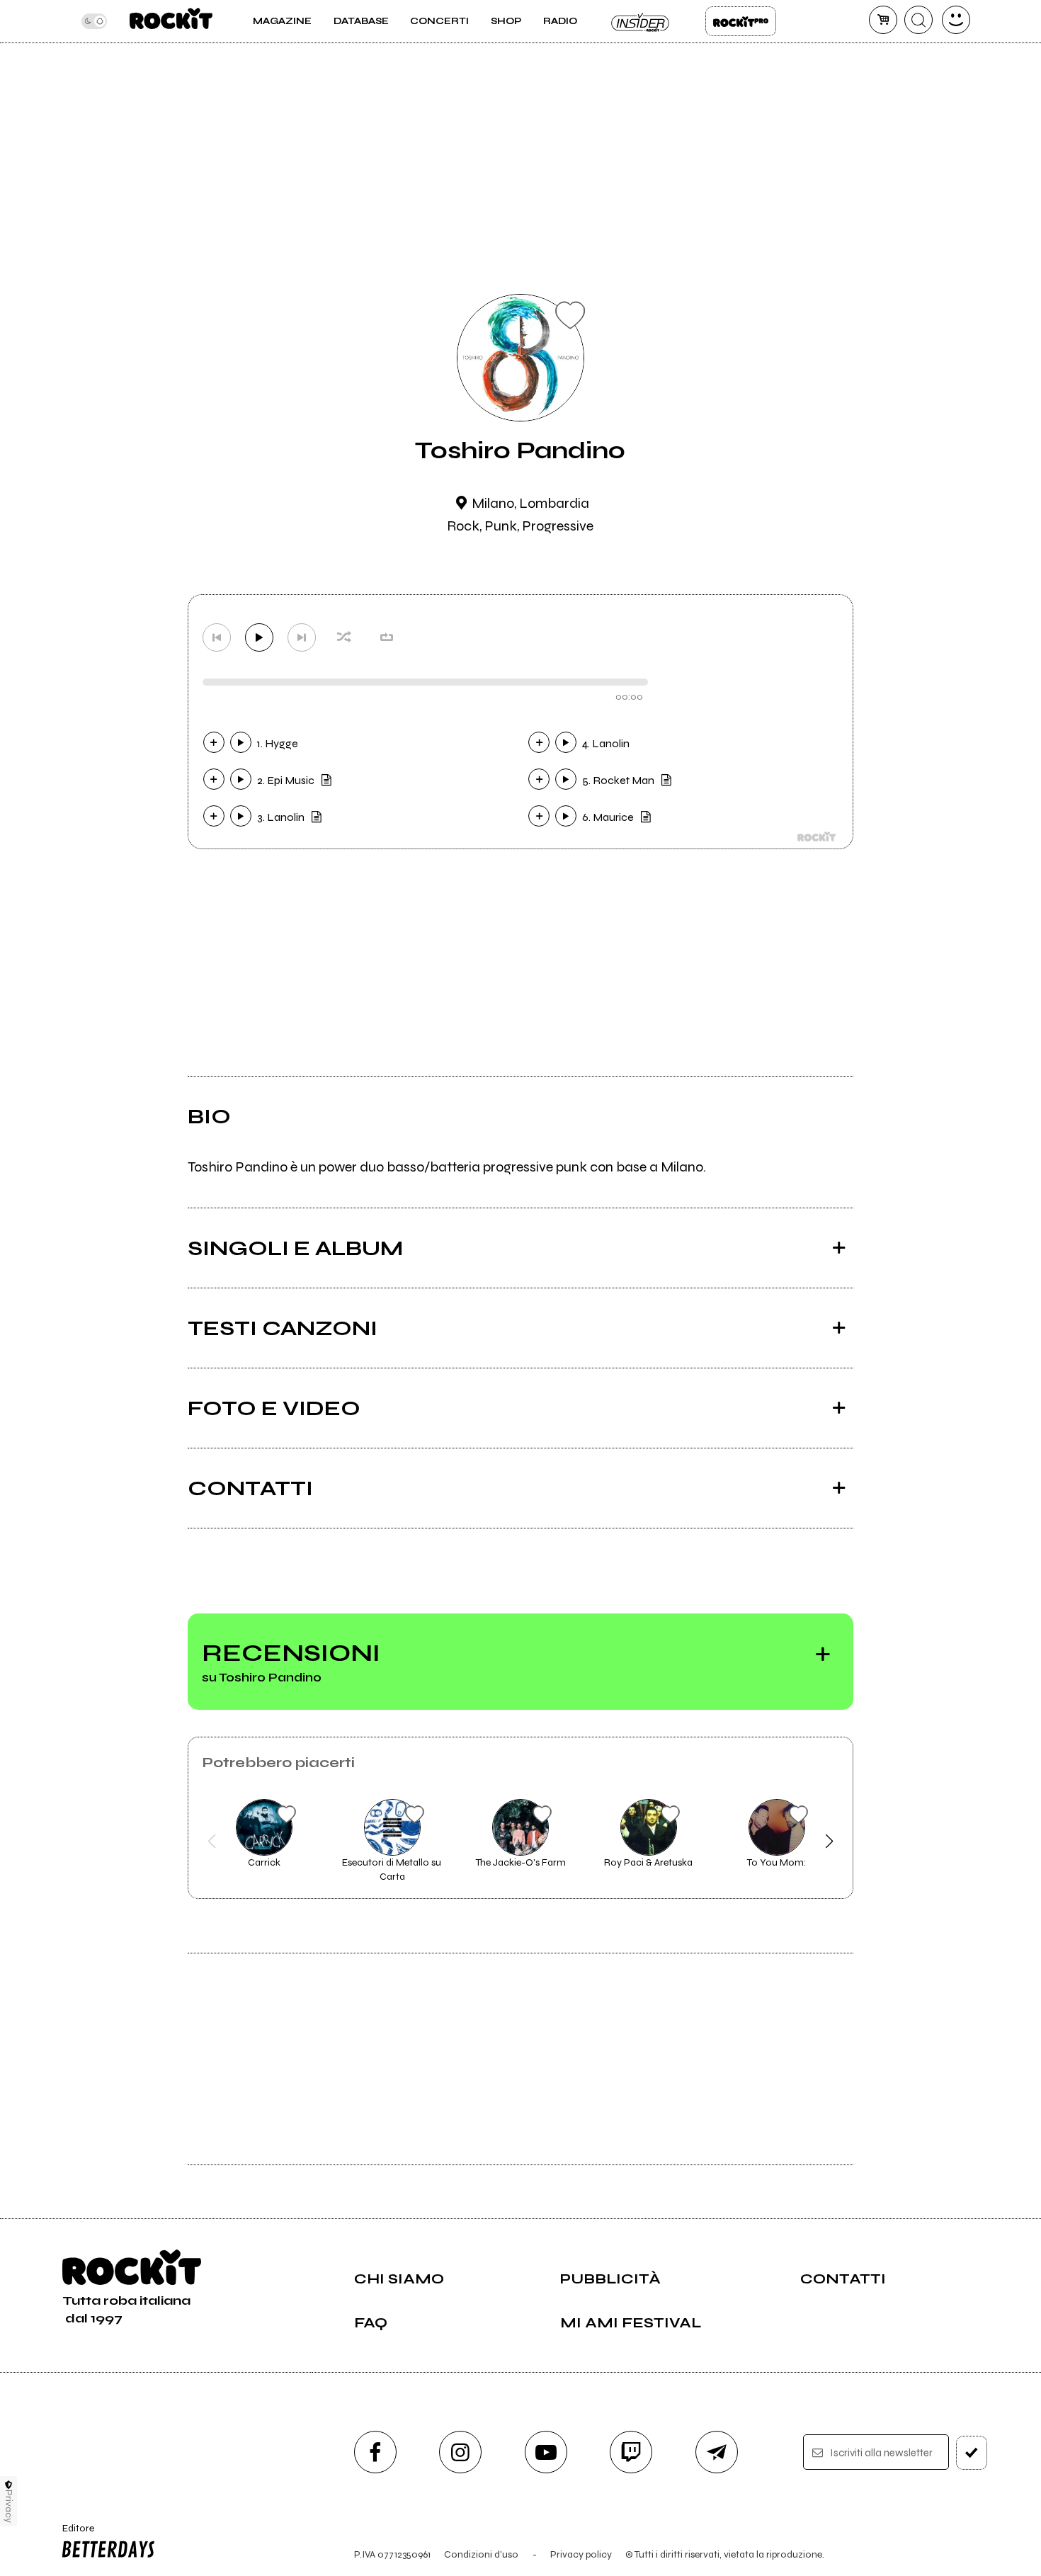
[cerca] (918, 20)
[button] (212, 1842)
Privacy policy (581, 2554)
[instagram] (460, 2452)
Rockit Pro (741, 21)
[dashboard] (956, 20)
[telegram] (717, 2452)
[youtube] (546, 2452)
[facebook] (375, 2452)
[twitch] (631, 2452)
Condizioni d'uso (481, 2554)
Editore (74, 2534)
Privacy (9, 2506)
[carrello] (883, 20)
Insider (641, 21)
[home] (171, 21)
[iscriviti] (972, 2453)
